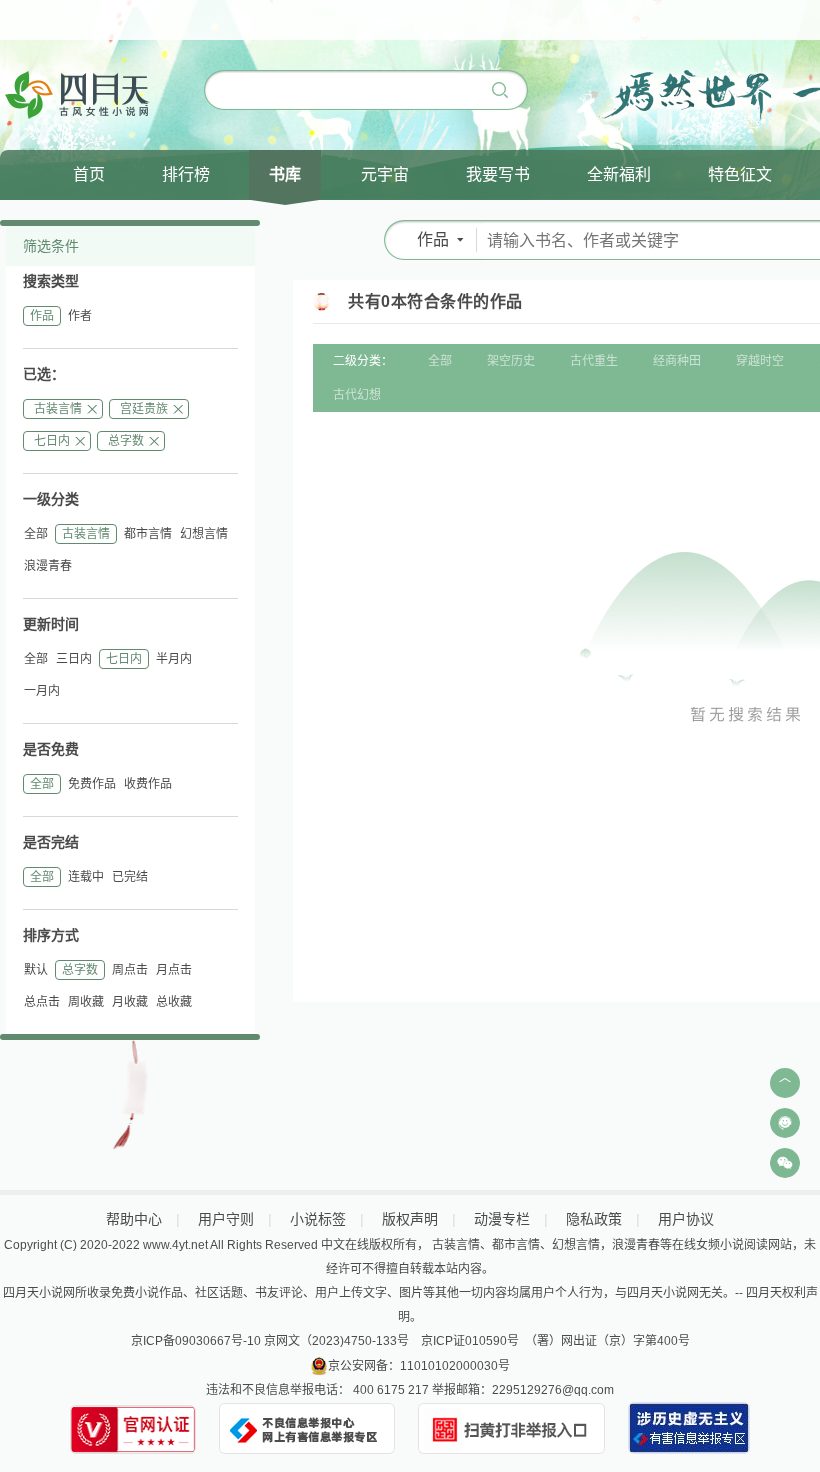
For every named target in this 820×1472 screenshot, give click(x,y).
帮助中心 (134, 1219)
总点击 (42, 1002)
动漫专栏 (502, 1219)
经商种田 (677, 361)
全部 (36, 534)
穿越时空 (760, 361)
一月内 (42, 691)
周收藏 (86, 1002)
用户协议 (686, 1219)
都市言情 (148, 534)
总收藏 (174, 1002)
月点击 (174, 970)
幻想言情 (204, 534)
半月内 (174, 659)
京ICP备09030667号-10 (196, 1341)
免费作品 (92, 784)
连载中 (86, 877)
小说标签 (318, 1219)
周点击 (130, 970)
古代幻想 (357, 395)
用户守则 (226, 1219)
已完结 (130, 877)
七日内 (52, 441)
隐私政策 (594, 1219)
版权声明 (410, 1219)
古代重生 (594, 361)
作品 (42, 316)
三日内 (74, 659)
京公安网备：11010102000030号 (419, 1366)
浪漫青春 (48, 566)
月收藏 (130, 1002)
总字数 (126, 441)
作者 (80, 316)
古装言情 (58, 409)
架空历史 (511, 361)
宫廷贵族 (144, 409)
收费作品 (148, 784)
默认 (36, 970)
